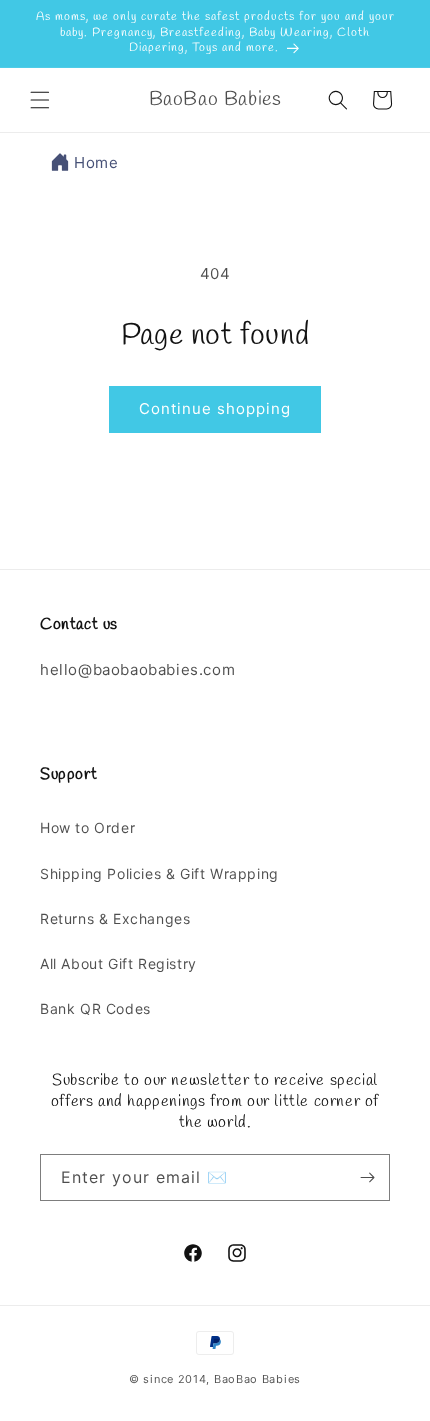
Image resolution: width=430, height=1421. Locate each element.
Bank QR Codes (95, 1008)
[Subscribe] (367, 1177)
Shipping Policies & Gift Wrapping (159, 873)
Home (96, 162)
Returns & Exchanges (115, 918)
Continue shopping (215, 408)
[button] (40, 100)
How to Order (87, 827)
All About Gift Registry (118, 963)
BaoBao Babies (257, 1379)
